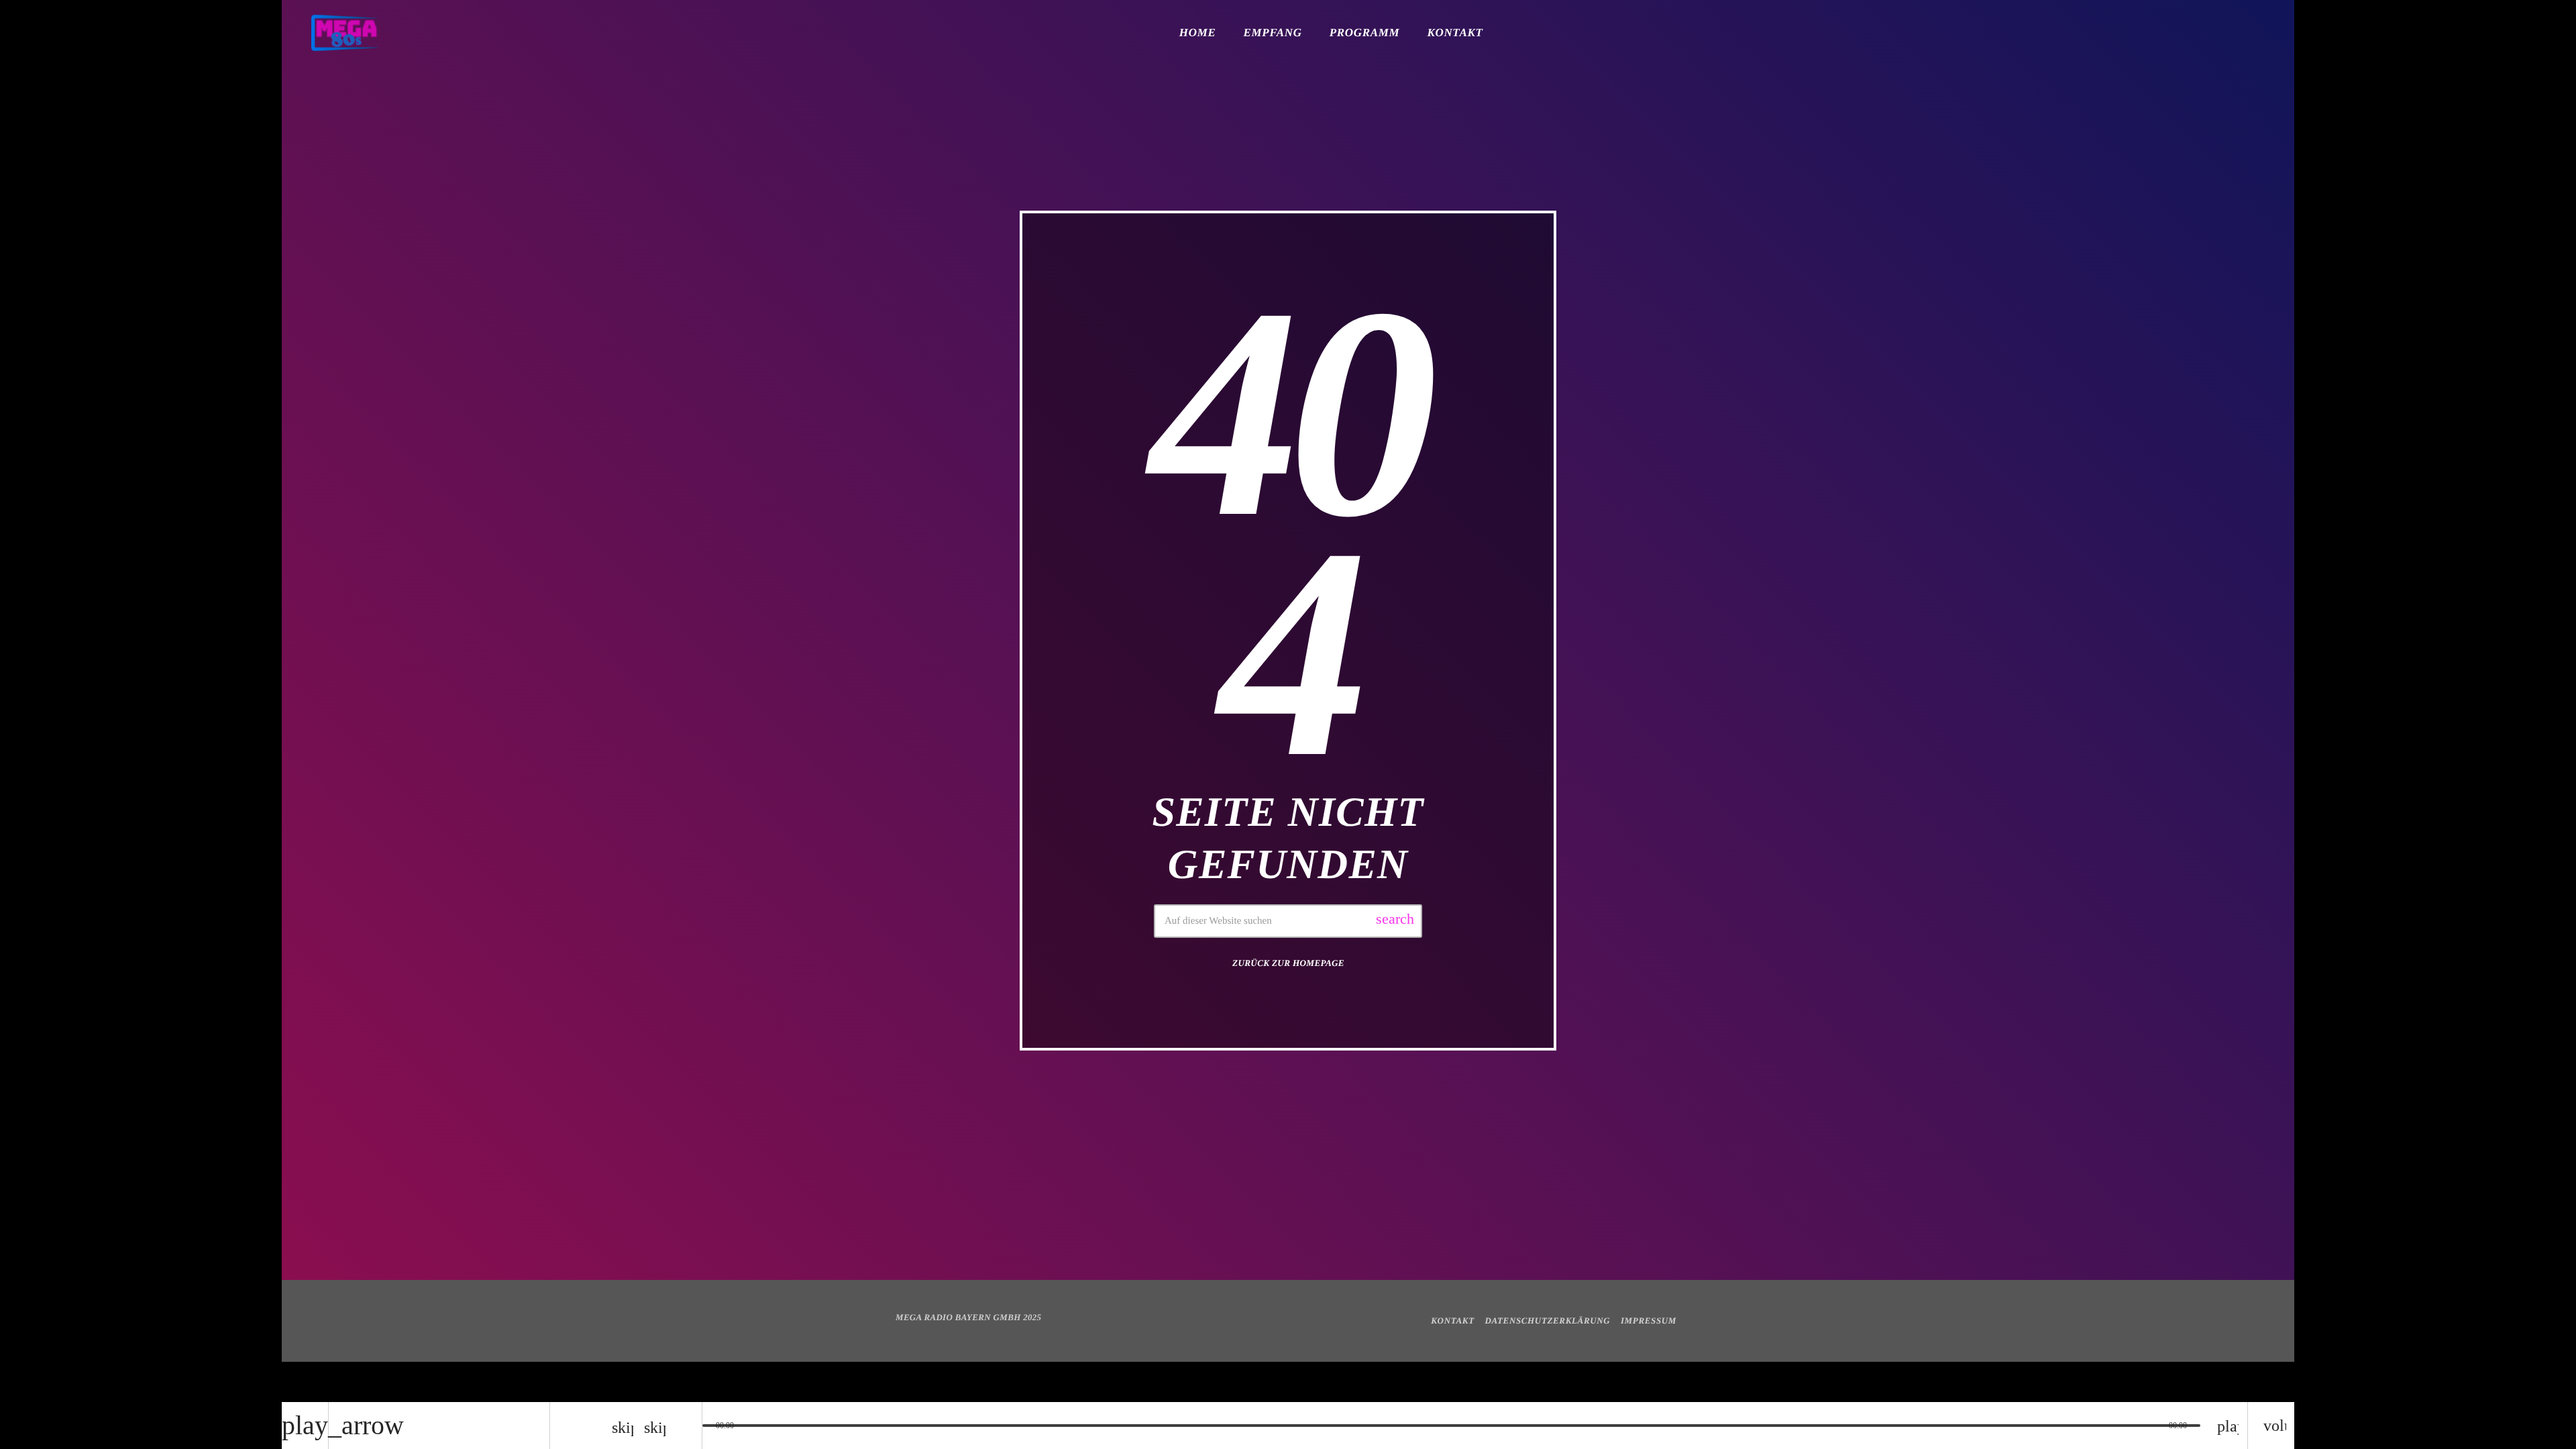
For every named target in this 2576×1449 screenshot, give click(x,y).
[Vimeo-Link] (344, 33)
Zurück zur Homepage (1288, 963)
